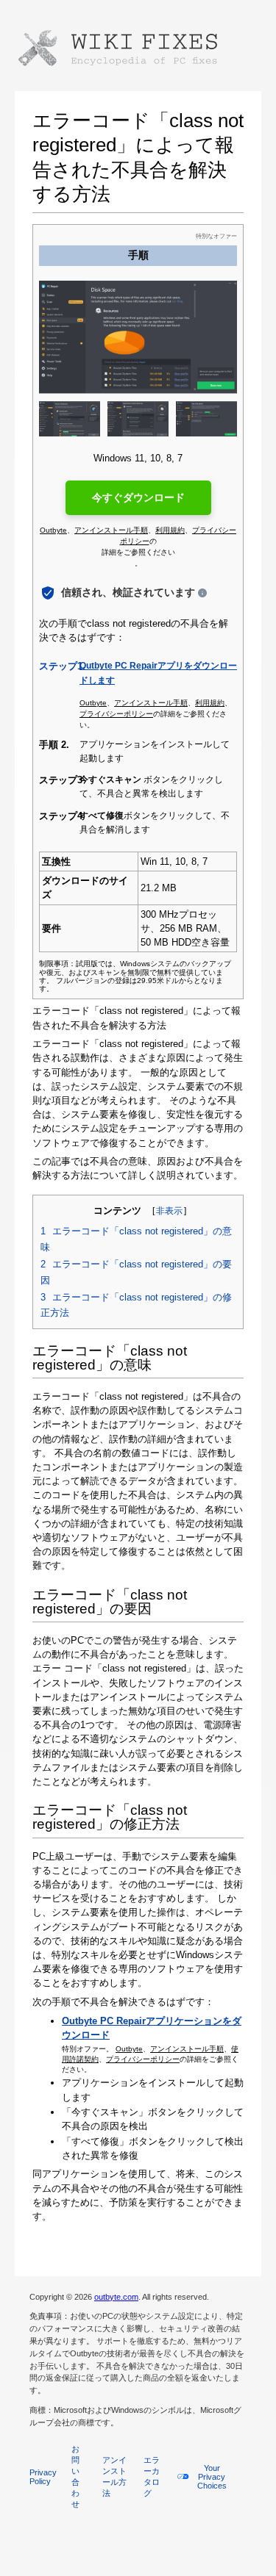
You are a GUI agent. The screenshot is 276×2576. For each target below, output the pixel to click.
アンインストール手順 (187, 2049)
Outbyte (129, 2049)
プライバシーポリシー (143, 2059)
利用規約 (170, 530)
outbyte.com (116, 2297)
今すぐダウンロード (138, 497)
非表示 (169, 1211)
